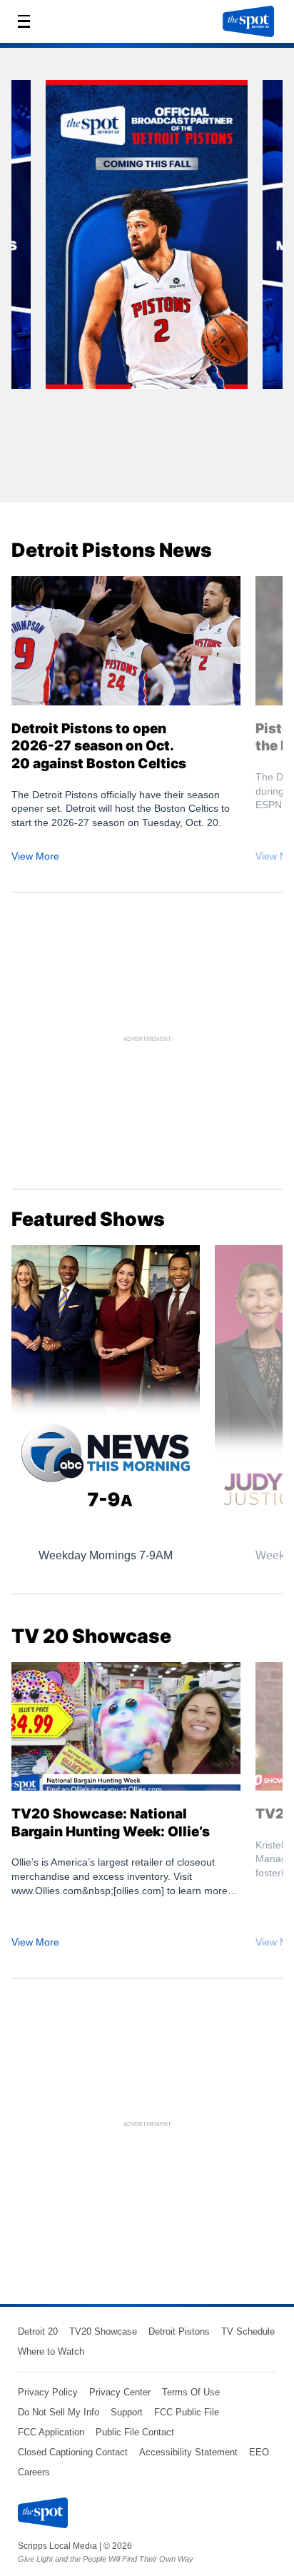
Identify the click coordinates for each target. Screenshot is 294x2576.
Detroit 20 (38, 2331)
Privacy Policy (48, 2392)
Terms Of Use (191, 2392)
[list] (147, 281)
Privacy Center (120, 2392)
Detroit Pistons (179, 2331)
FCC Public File (187, 2412)
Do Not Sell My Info (59, 2412)
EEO (259, 2452)
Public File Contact (135, 2432)
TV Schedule (248, 2331)
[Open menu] (28, 21)
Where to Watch (51, 2351)
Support (127, 2412)
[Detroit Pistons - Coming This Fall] (147, 240)
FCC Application (51, 2432)
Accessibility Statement (188, 2452)
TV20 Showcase (103, 2331)
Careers (34, 2472)
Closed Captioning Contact (73, 2452)
